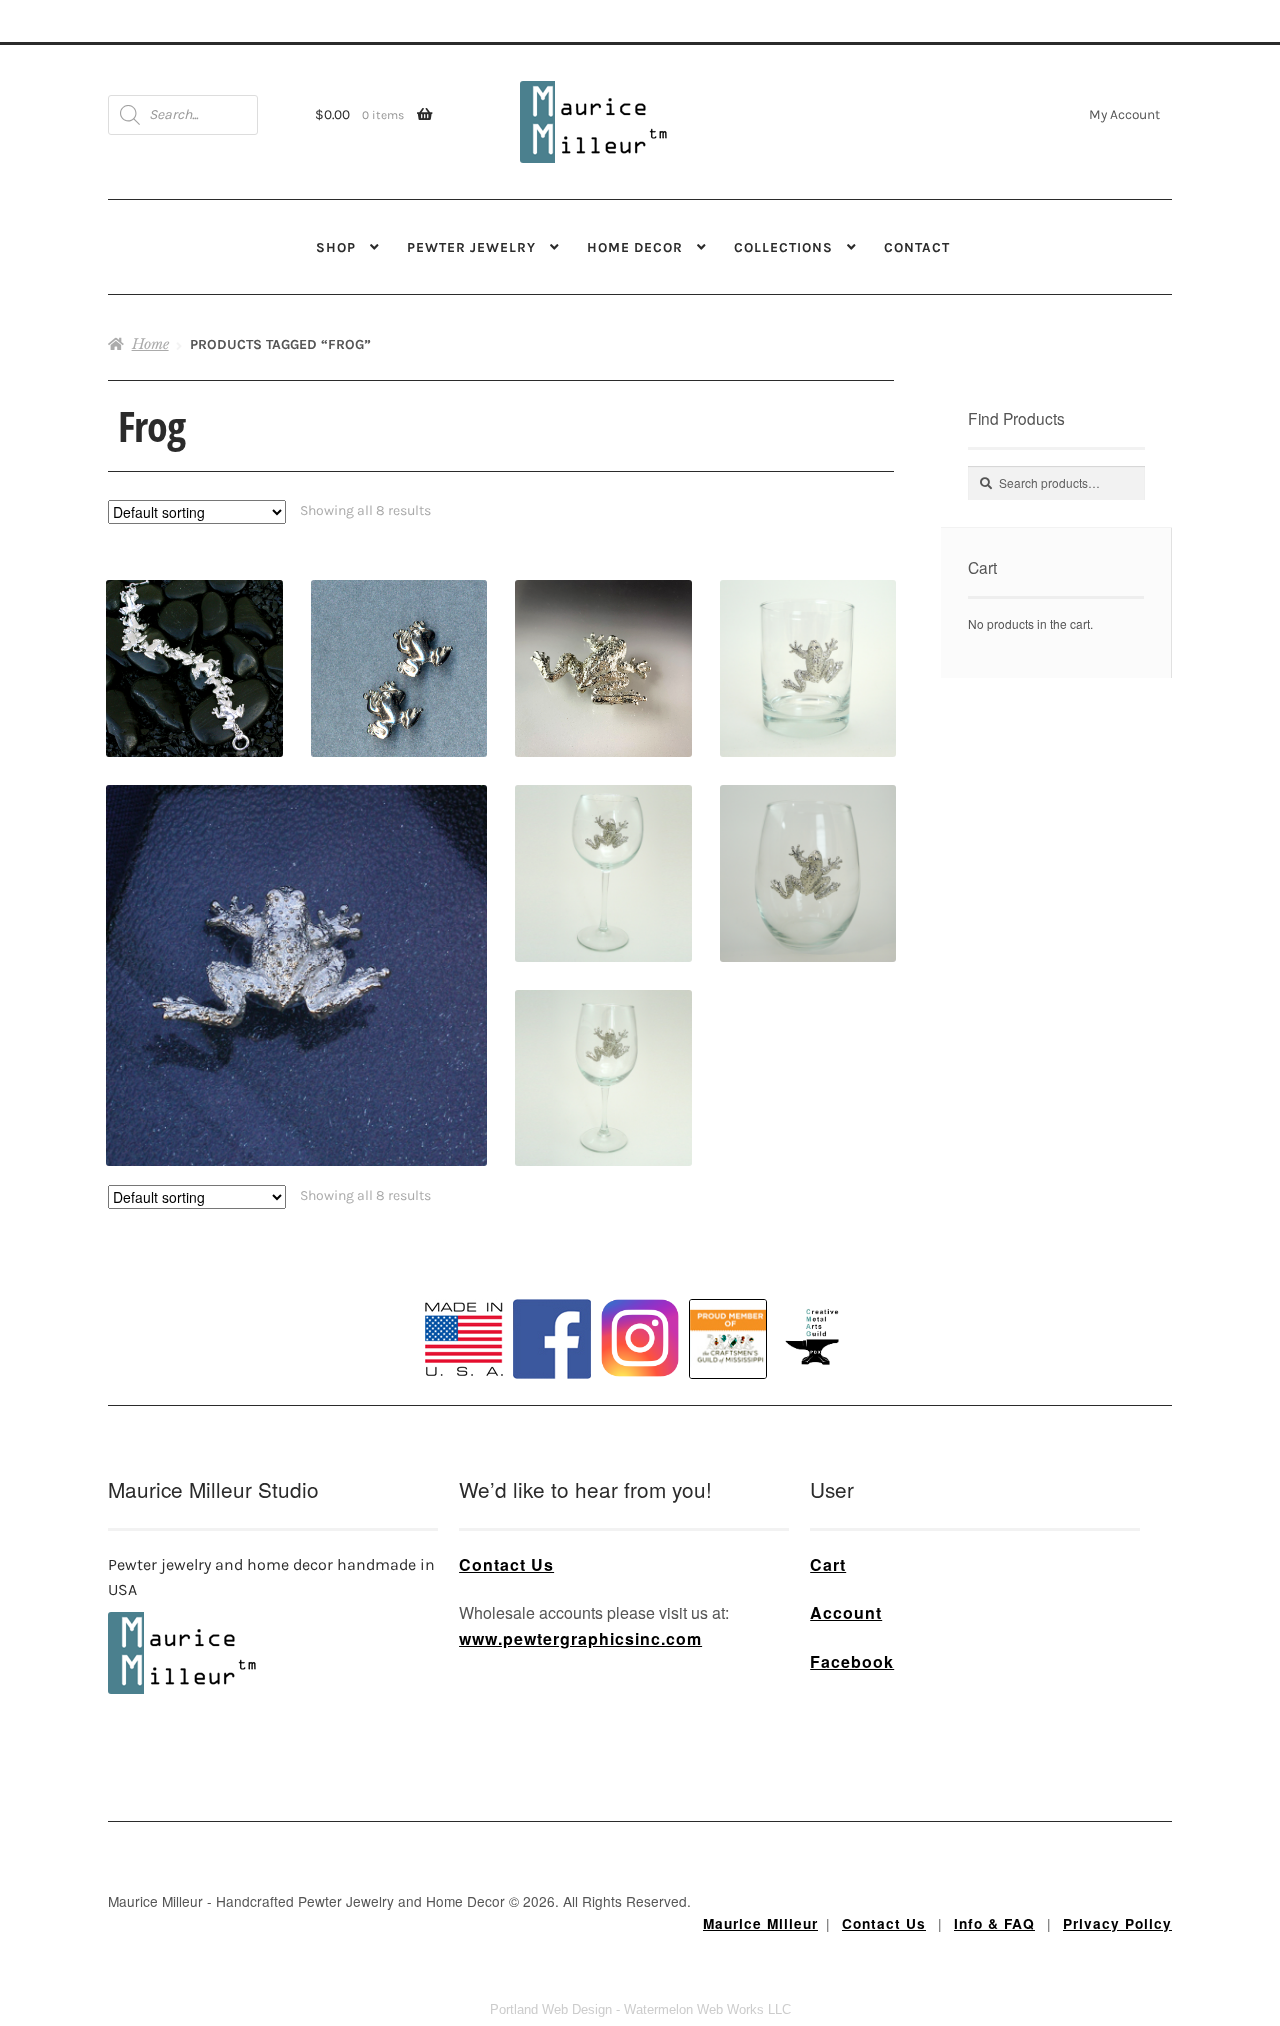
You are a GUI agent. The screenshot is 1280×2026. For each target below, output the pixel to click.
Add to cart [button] (194, 633)
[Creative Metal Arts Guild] (816, 1338)
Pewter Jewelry (471, 247)
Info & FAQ (994, 1923)
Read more (603, 837)
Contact (917, 247)
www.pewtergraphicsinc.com (580, 1638)
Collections (783, 247)
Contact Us (506, 1564)
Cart (828, 1564)
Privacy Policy (1117, 1923)
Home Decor (635, 247)
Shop (336, 247)
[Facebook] (552, 1339)
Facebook (852, 1661)
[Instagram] (640, 1338)
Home (150, 344)
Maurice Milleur (760, 1923)
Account (846, 1612)
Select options (808, 837)
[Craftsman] (728, 1339)
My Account (1124, 114)
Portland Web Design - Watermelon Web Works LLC (640, 2009)
